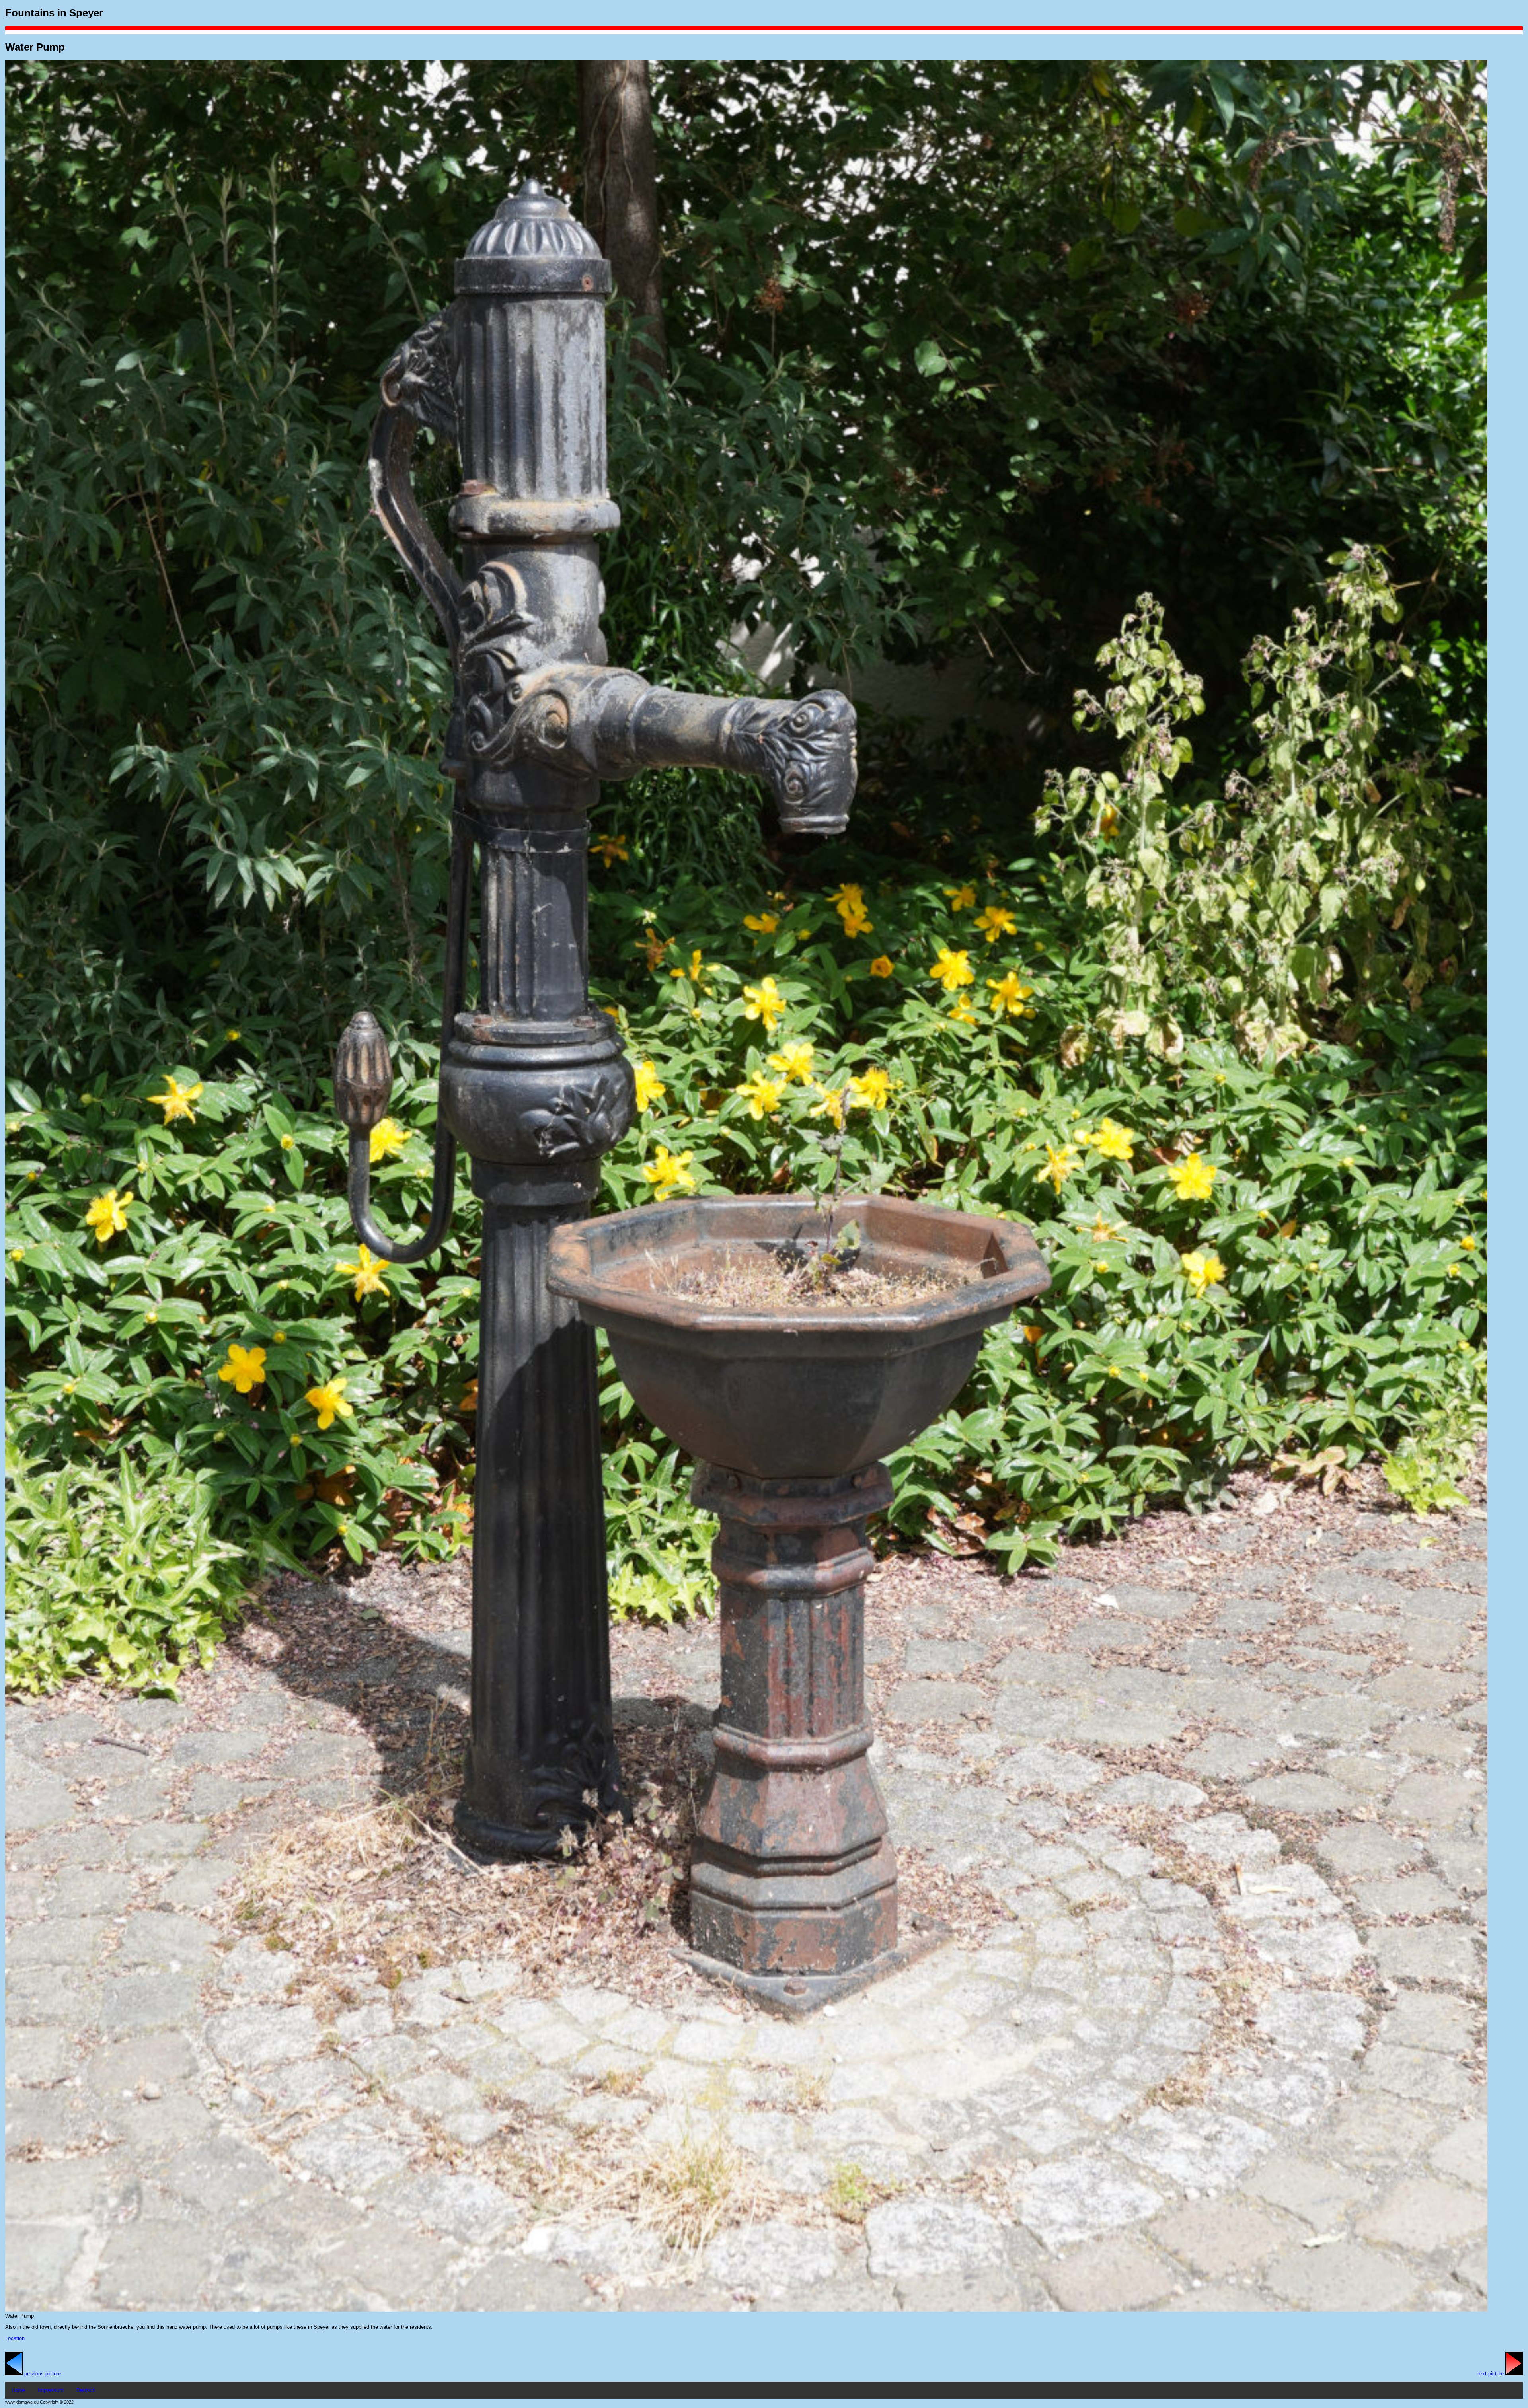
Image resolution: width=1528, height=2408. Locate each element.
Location (15, 2338)
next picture (1491, 2374)
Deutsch (86, 2390)
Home (18, 2390)
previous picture (42, 2374)
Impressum (51, 2390)
